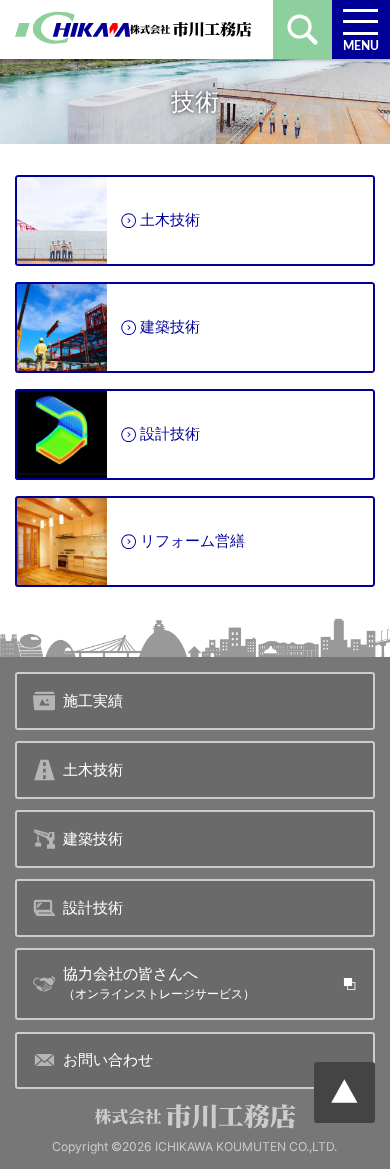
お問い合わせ (108, 1059)
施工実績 (93, 700)
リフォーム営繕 (192, 540)
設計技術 (170, 433)
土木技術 (170, 219)
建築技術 (170, 326)
